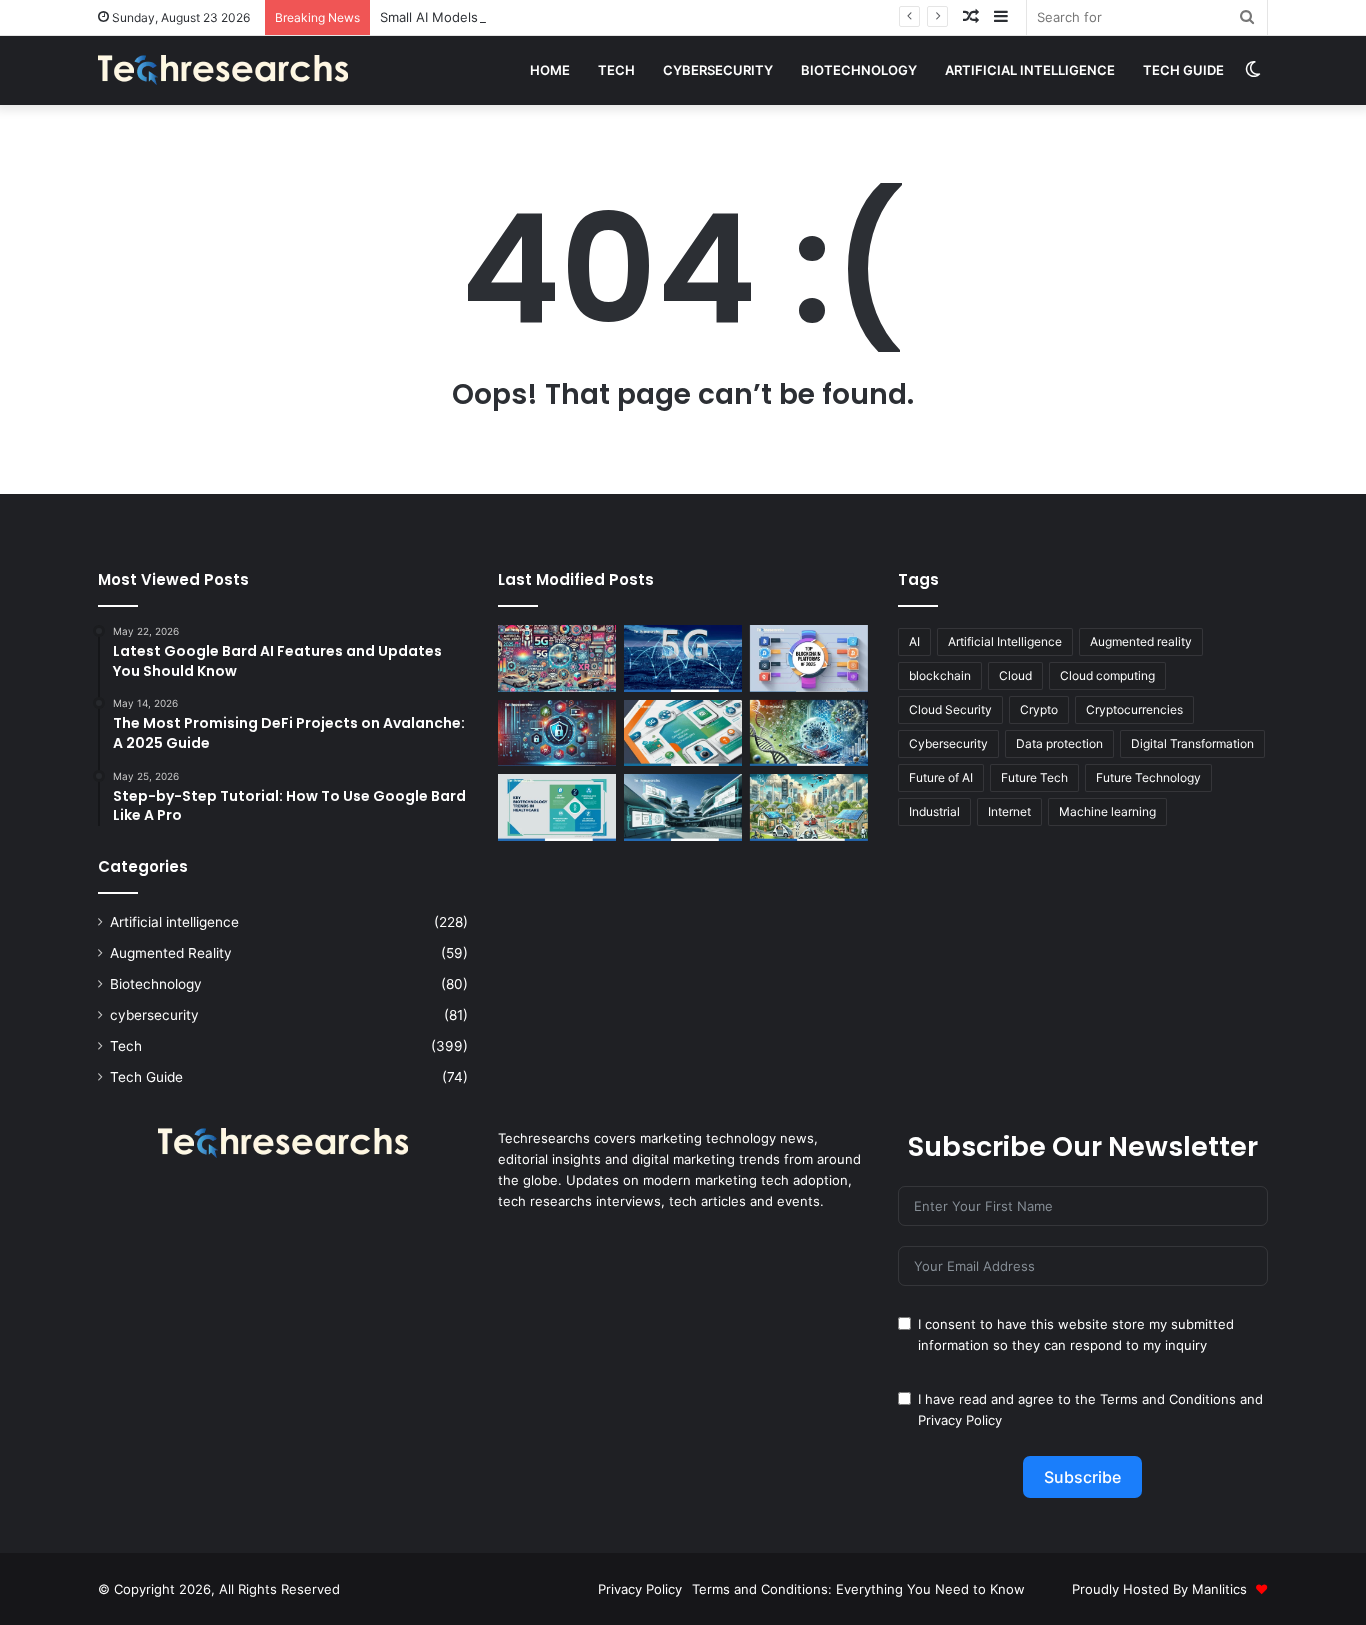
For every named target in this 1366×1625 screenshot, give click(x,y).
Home (550, 70)
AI (914, 641)
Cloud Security (950, 709)
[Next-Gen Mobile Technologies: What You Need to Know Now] (683, 733)
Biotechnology (859, 70)
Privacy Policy (960, 1420)
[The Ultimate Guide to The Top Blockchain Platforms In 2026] (809, 658)
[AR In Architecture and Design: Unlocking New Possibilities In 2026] (683, 807)
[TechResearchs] (223, 70)
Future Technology (1148, 777)
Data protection (1059, 743)
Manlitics (1219, 1589)
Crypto (1039, 709)
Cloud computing (1107, 675)
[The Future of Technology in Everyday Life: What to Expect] (809, 807)
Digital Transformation (1192, 743)
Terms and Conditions (1168, 1399)
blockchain (940, 675)
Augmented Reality (171, 953)
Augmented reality (1141, 641)
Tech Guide (1183, 70)
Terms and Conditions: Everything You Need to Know (858, 1589)
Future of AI (941, 777)
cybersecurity (718, 70)
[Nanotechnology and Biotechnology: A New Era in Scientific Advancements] (809, 733)
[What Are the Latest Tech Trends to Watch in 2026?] (557, 658)
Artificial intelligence (1030, 70)
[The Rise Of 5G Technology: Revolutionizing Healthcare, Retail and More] (683, 658)
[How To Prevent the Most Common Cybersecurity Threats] (557, 733)
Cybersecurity (948, 743)
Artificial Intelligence (1005, 641)
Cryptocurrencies (1134, 709)
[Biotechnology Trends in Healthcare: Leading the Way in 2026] (557, 807)
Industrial (934, 811)
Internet (1009, 811)
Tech (616, 70)
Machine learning (1107, 811)
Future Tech (1034, 777)
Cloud (1015, 675)
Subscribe (1082, 1477)
